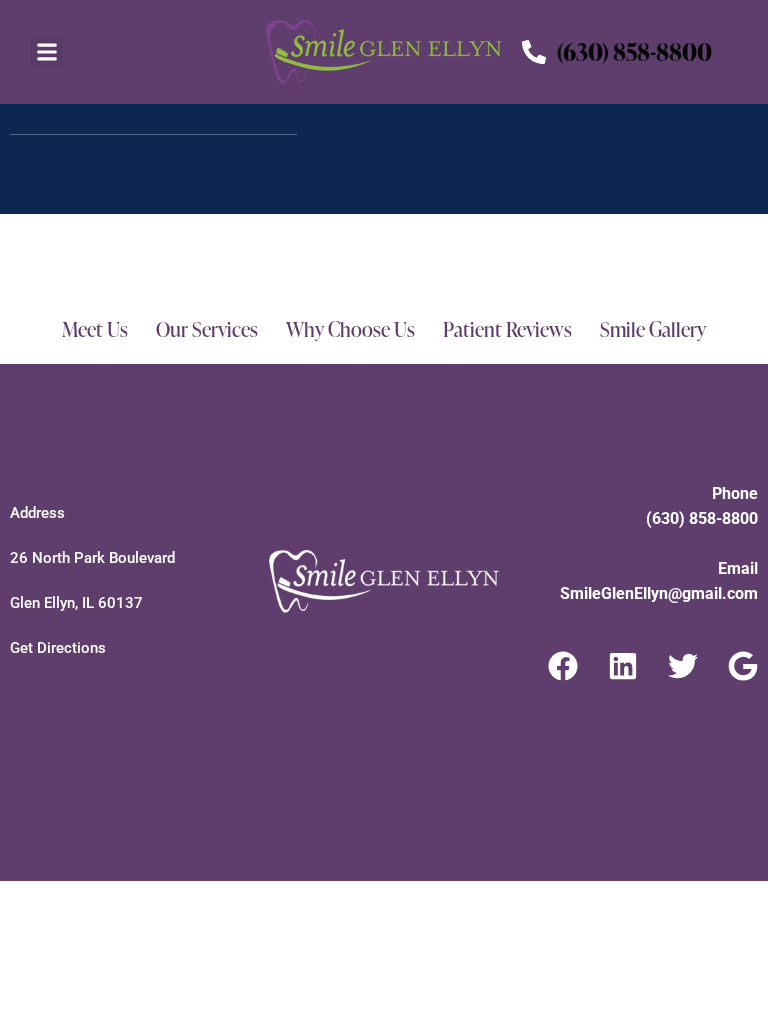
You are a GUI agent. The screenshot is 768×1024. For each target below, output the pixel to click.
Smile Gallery (653, 329)
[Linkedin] (623, 666)
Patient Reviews (507, 329)
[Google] (743, 666)
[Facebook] (563, 666)
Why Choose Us (350, 329)
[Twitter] (683, 666)
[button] (46, 52)
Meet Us (95, 329)
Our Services (207, 329)
